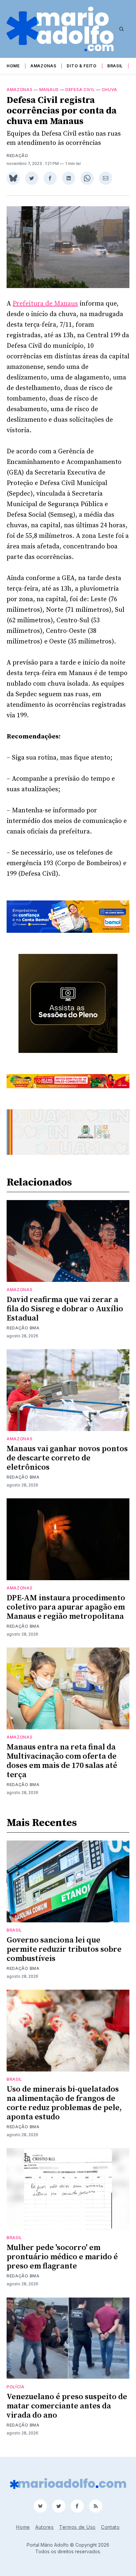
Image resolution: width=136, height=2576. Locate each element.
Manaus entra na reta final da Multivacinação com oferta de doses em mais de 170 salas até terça (62, 1761)
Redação (17, 156)
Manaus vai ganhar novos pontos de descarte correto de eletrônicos (67, 1458)
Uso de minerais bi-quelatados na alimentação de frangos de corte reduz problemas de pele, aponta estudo (64, 2103)
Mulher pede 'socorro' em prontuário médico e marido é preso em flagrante (62, 2257)
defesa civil (80, 90)
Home (13, 66)
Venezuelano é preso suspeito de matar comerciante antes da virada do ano (67, 2406)
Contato (110, 2527)
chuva (110, 90)
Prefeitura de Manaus (45, 304)
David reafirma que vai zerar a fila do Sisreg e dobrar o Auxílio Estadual (65, 1309)
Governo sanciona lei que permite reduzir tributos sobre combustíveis (64, 1949)
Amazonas (43, 66)
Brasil (115, 66)
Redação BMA (23, 1328)
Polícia (16, 2387)
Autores (45, 2527)
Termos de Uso (77, 2527)
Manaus (49, 90)
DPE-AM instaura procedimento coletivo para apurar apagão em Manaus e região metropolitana (66, 1607)
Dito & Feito (82, 66)
